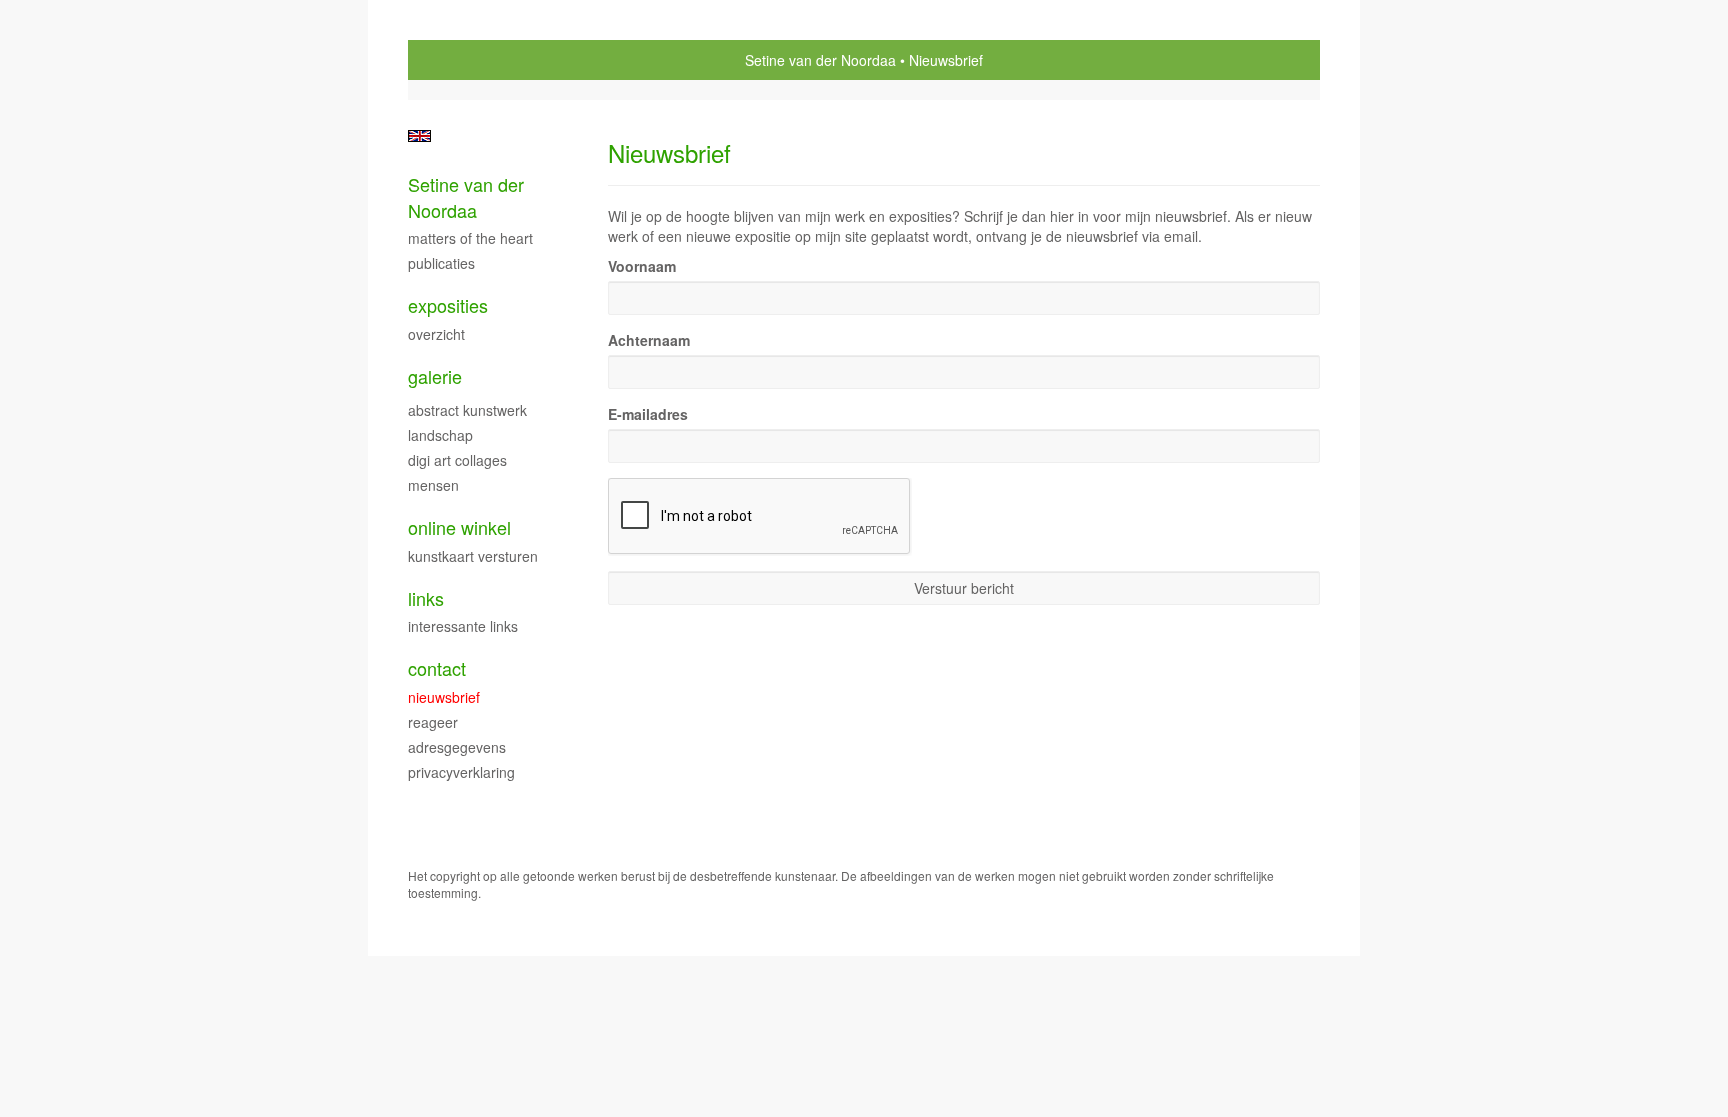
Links (426, 598)
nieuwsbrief (444, 697)
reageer (433, 722)
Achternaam (649, 340)
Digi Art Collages (457, 460)
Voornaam (642, 266)
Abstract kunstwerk (467, 410)
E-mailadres (648, 414)
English (419, 136)
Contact (437, 668)
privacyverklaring (461, 772)
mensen (433, 485)
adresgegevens (457, 747)
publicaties (441, 263)
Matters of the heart (470, 238)
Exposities (448, 305)
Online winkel (459, 527)
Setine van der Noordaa (820, 60)
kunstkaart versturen (473, 556)
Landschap (440, 435)
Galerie (435, 376)
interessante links (463, 626)
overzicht (436, 334)
